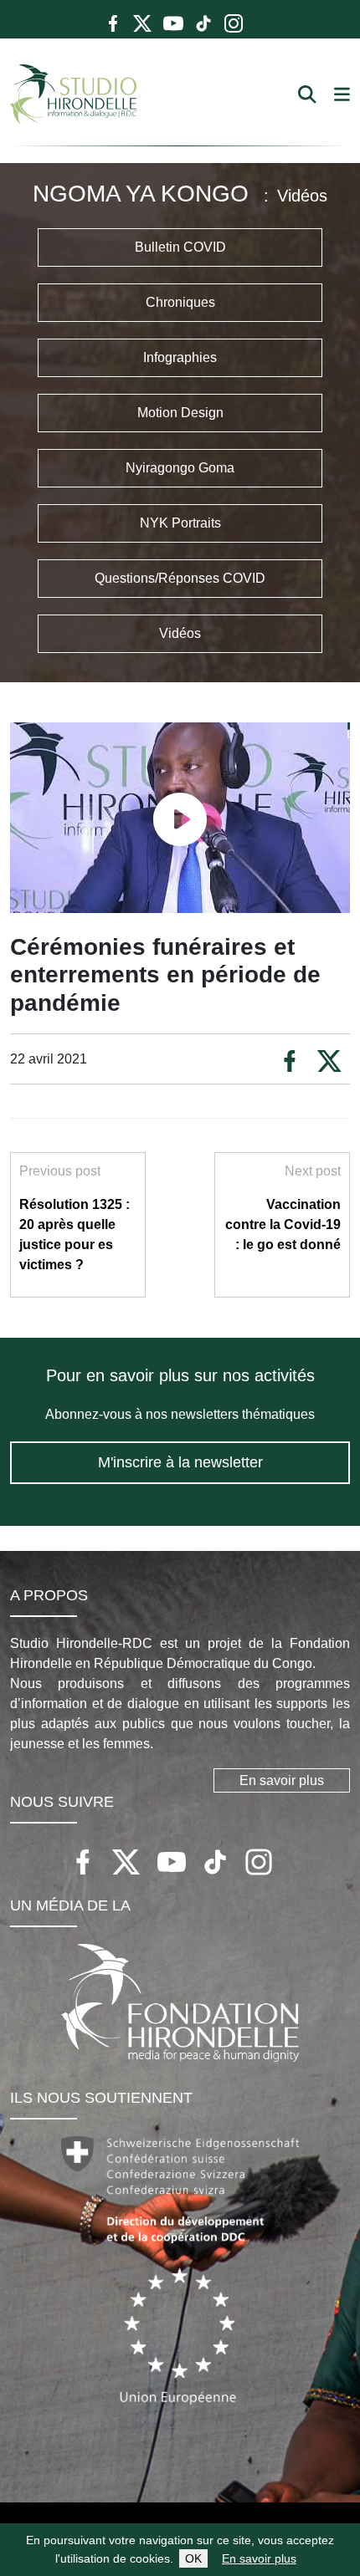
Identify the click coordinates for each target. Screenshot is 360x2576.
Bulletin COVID (180, 247)
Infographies (180, 357)
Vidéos (180, 633)
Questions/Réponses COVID (180, 578)
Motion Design (180, 413)
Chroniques (180, 302)
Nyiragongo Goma (180, 468)
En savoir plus (259, 2558)
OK (193, 2558)
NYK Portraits (180, 523)
